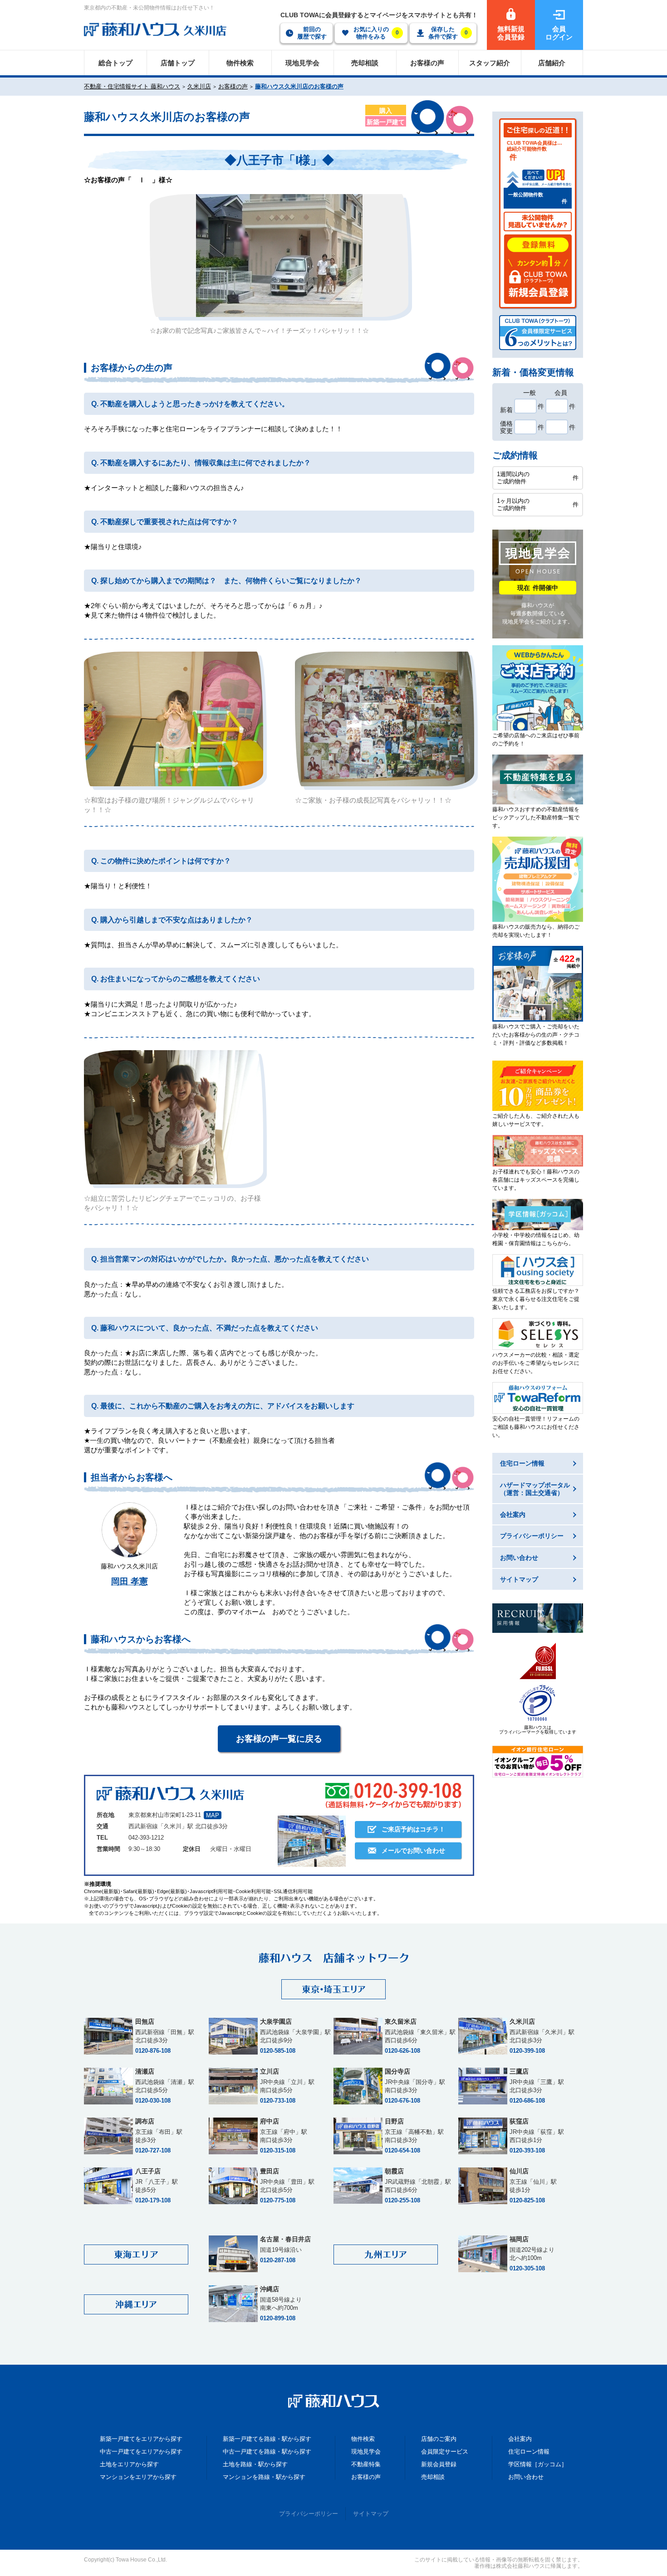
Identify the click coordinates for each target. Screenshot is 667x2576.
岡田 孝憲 (130, 1581)
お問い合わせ (526, 2477)
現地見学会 (366, 2452)
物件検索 (363, 2439)
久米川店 (199, 86)
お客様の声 (233, 86)
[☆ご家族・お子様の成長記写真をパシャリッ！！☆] (385, 719)
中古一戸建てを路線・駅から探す (267, 2452)
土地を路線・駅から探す (255, 2464)
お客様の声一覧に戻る (279, 1739)
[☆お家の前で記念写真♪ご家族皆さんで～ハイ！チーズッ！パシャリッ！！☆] (279, 256)
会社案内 (520, 2439)
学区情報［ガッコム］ (538, 2464)
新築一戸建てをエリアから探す (141, 2439)
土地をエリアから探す (129, 2464)
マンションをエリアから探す (138, 2477)
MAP (213, 1815)
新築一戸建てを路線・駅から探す (267, 2439)
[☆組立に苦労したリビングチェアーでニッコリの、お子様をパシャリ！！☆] (174, 1117)
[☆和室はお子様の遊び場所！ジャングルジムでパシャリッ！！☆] (174, 719)
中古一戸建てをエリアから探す (141, 2452)
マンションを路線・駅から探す (264, 2477)
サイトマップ (371, 2514)
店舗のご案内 (439, 2439)
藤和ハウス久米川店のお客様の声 (299, 86)
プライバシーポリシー (309, 2514)
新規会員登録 (439, 2464)
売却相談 (433, 2477)
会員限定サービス (445, 2452)
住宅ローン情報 (529, 2452)
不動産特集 (366, 2464)
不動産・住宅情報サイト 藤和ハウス (132, 86)
